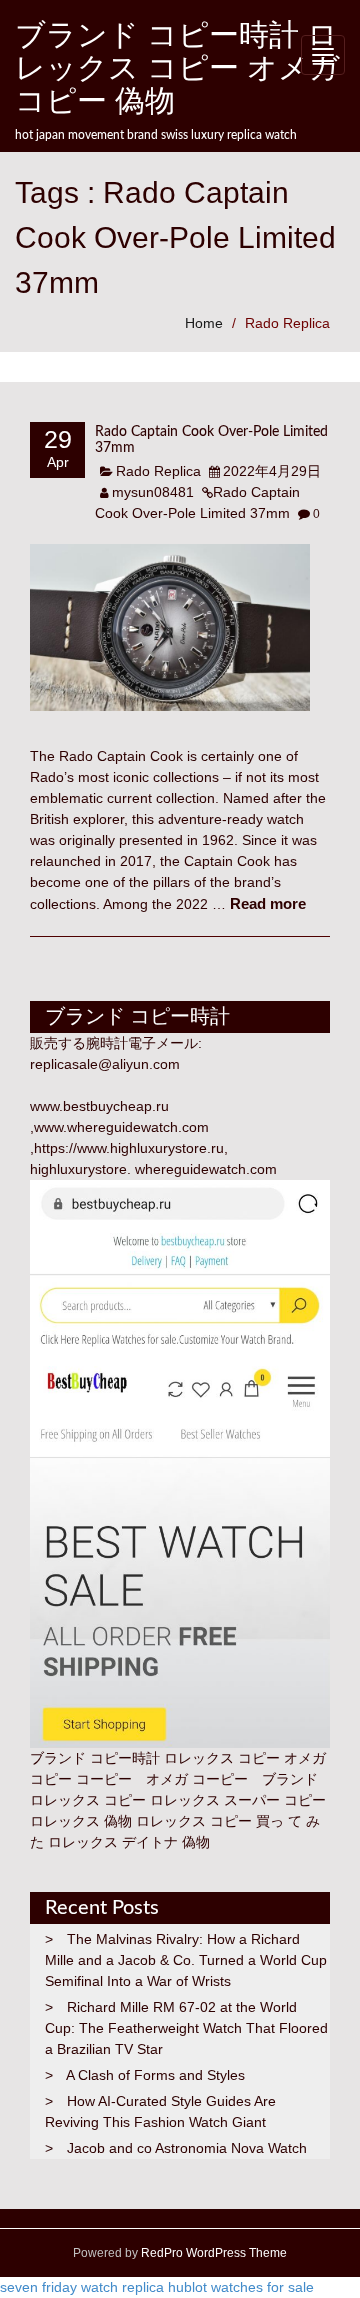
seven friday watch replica (82, 2287)
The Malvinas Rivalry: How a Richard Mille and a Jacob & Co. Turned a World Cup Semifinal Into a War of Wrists (186, 1960)
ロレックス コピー (88, 1800)
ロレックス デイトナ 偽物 (129, 1842)
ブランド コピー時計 (95, 1758)
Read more (268, 903)
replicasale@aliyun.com (105, 1064)
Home (204, 323)
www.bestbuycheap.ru (99, 1106)
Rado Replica (287, 323)
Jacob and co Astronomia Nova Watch (187, 2148)
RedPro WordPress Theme (212, 2253)
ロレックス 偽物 (81, 1821)
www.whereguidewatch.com (121, 1127)
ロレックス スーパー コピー (238, 1800)
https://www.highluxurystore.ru (129, 1148)
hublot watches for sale (241, 2287)
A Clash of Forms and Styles (155, 2075)
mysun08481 (153, 492)
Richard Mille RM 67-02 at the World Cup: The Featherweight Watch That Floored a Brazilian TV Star (186, 2028)
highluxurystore (78, 1169)
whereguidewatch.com (206, 1169)
